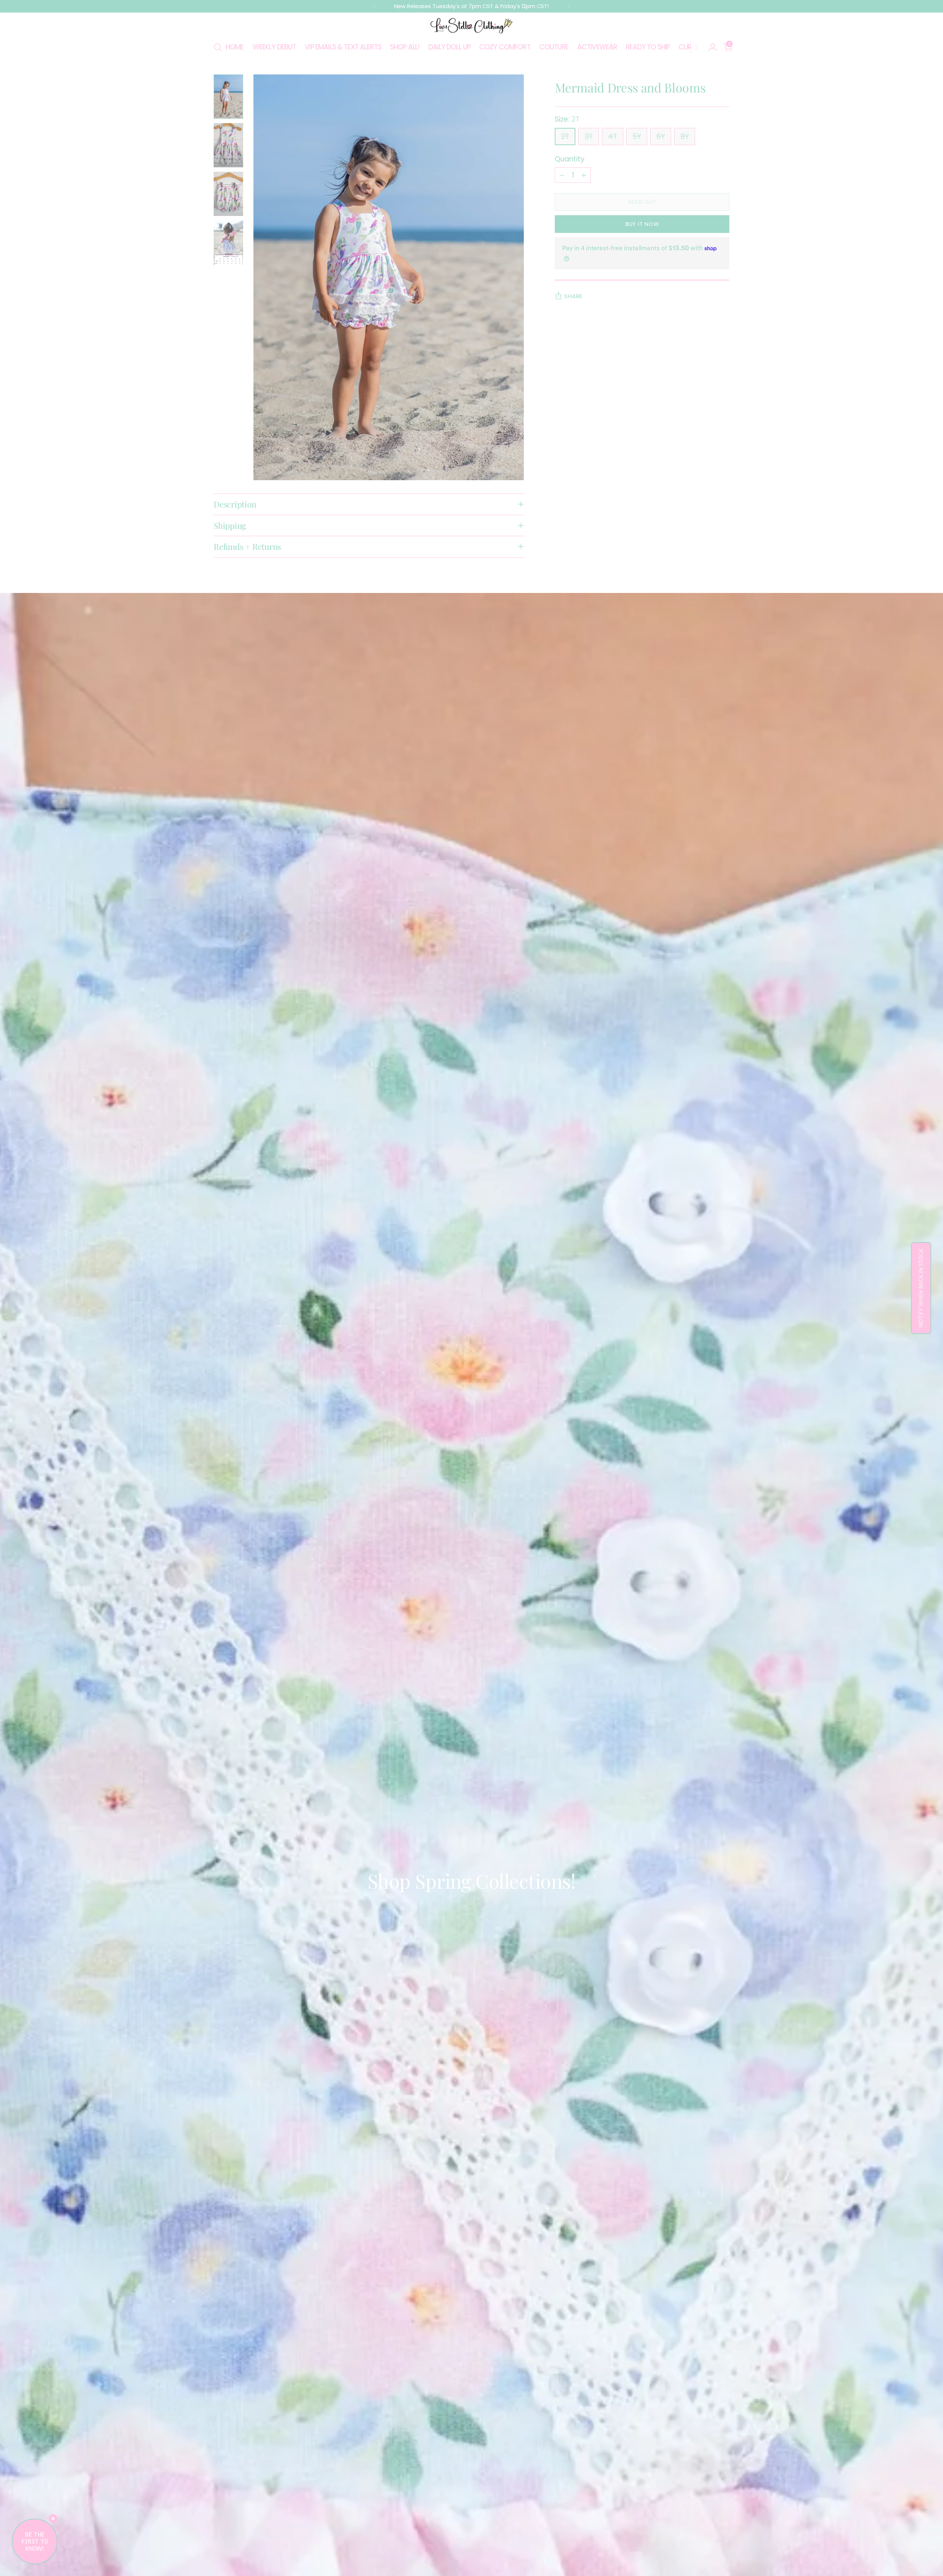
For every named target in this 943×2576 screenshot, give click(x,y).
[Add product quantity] (584, 175)
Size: (567, 119)
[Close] (53, 2519)
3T (589, 137)
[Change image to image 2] (228, 145)
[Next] (569, 6)
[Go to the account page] (710, 47)
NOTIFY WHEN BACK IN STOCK (921, 1288)
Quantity (570, 159)
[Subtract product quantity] (562, 175)
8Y (685, 137)
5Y (637, 137)
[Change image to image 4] (228, 242)
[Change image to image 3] (228, 194)
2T (565, 137)
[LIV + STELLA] (471, 26)
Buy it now (642, 224)
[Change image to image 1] (228, 97)
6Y (661, 137)
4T (613, 137)
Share (573, 296)
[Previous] (374, 6)
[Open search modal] (218, 47)
